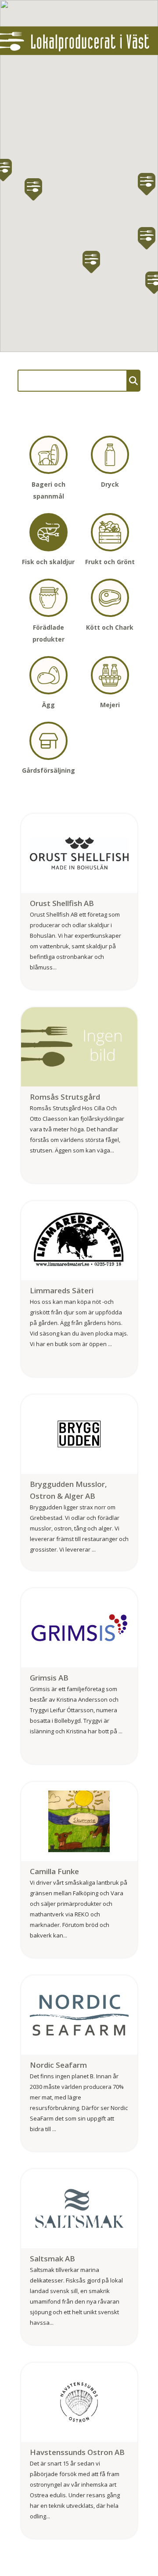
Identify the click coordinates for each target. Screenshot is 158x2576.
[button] (33, 189)
